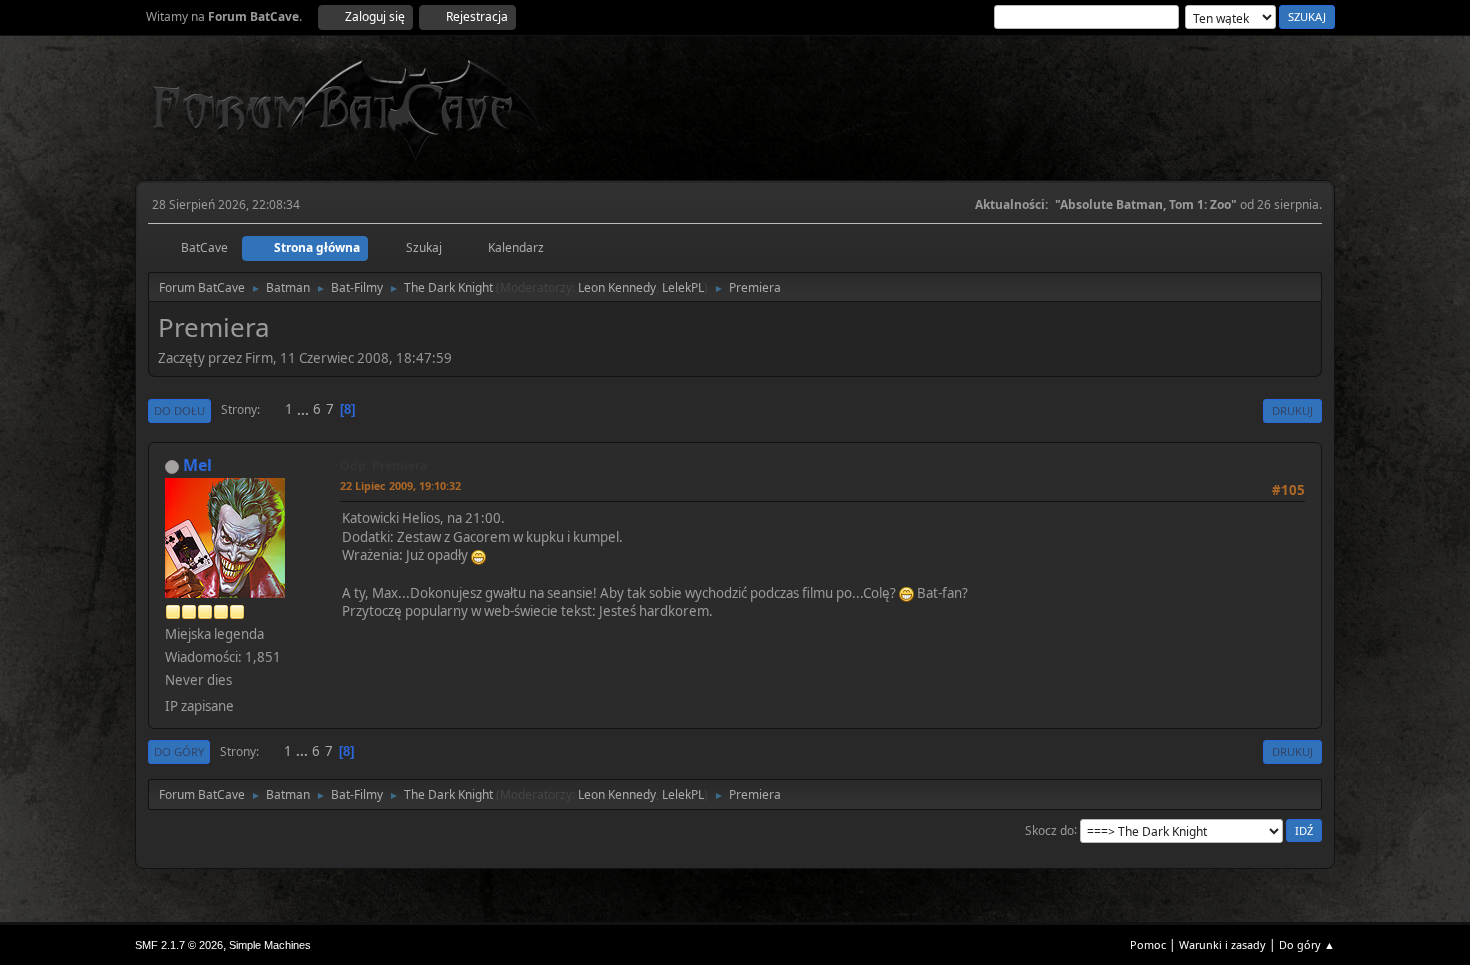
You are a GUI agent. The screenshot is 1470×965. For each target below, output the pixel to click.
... (304, 409)
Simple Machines (270, 945)
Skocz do (1049, 829)
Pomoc (1148, 944)
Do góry (179, 751)
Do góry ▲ (1307, 944)
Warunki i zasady (1222, 944)
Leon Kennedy (617, 287)
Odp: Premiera (383, 465)
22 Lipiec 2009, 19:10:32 (400, 485)
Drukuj (1292, 410)
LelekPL (683, 287)
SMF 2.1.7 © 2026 (179, 945)
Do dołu (179, 410)
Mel (197, 465)
